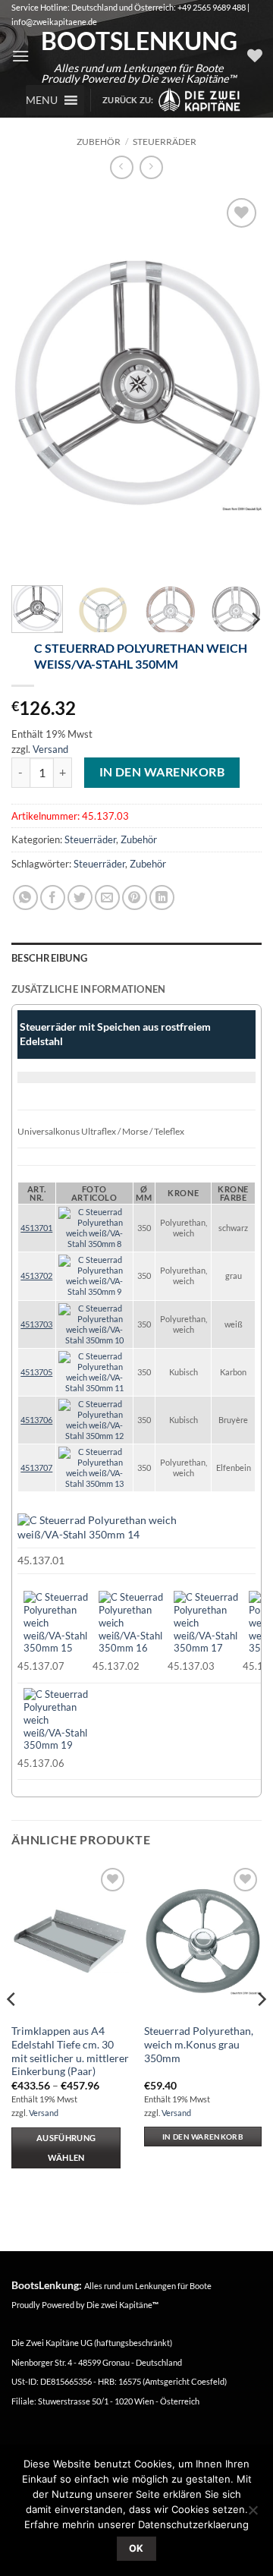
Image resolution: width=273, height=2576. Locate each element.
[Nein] (253, 2515)
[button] (20, 56)
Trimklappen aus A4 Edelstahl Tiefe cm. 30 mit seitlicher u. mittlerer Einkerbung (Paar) (70, 2051)
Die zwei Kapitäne (122, 2305)
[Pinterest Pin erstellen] (135, 898)
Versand (50, 749)
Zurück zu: (130, 100)
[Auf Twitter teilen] (80, 898)
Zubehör (99, 142)
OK (136, 2548)
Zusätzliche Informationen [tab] (88, 989)
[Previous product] (151, 167)
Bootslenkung (138, 41)
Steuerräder (165, 142)
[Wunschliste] (255, 55)
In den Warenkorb (162, 772)
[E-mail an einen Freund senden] (107, 898)
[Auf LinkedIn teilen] (162, 898)
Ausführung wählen (66, 2148)
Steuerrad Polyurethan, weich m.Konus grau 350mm (199, 2044)
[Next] (237, 384)
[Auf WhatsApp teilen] (25, 898)
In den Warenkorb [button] (203, 2137)
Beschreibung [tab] (49, 958)
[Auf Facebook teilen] (53, 898)
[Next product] (122, 167)
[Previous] (36, 384)
